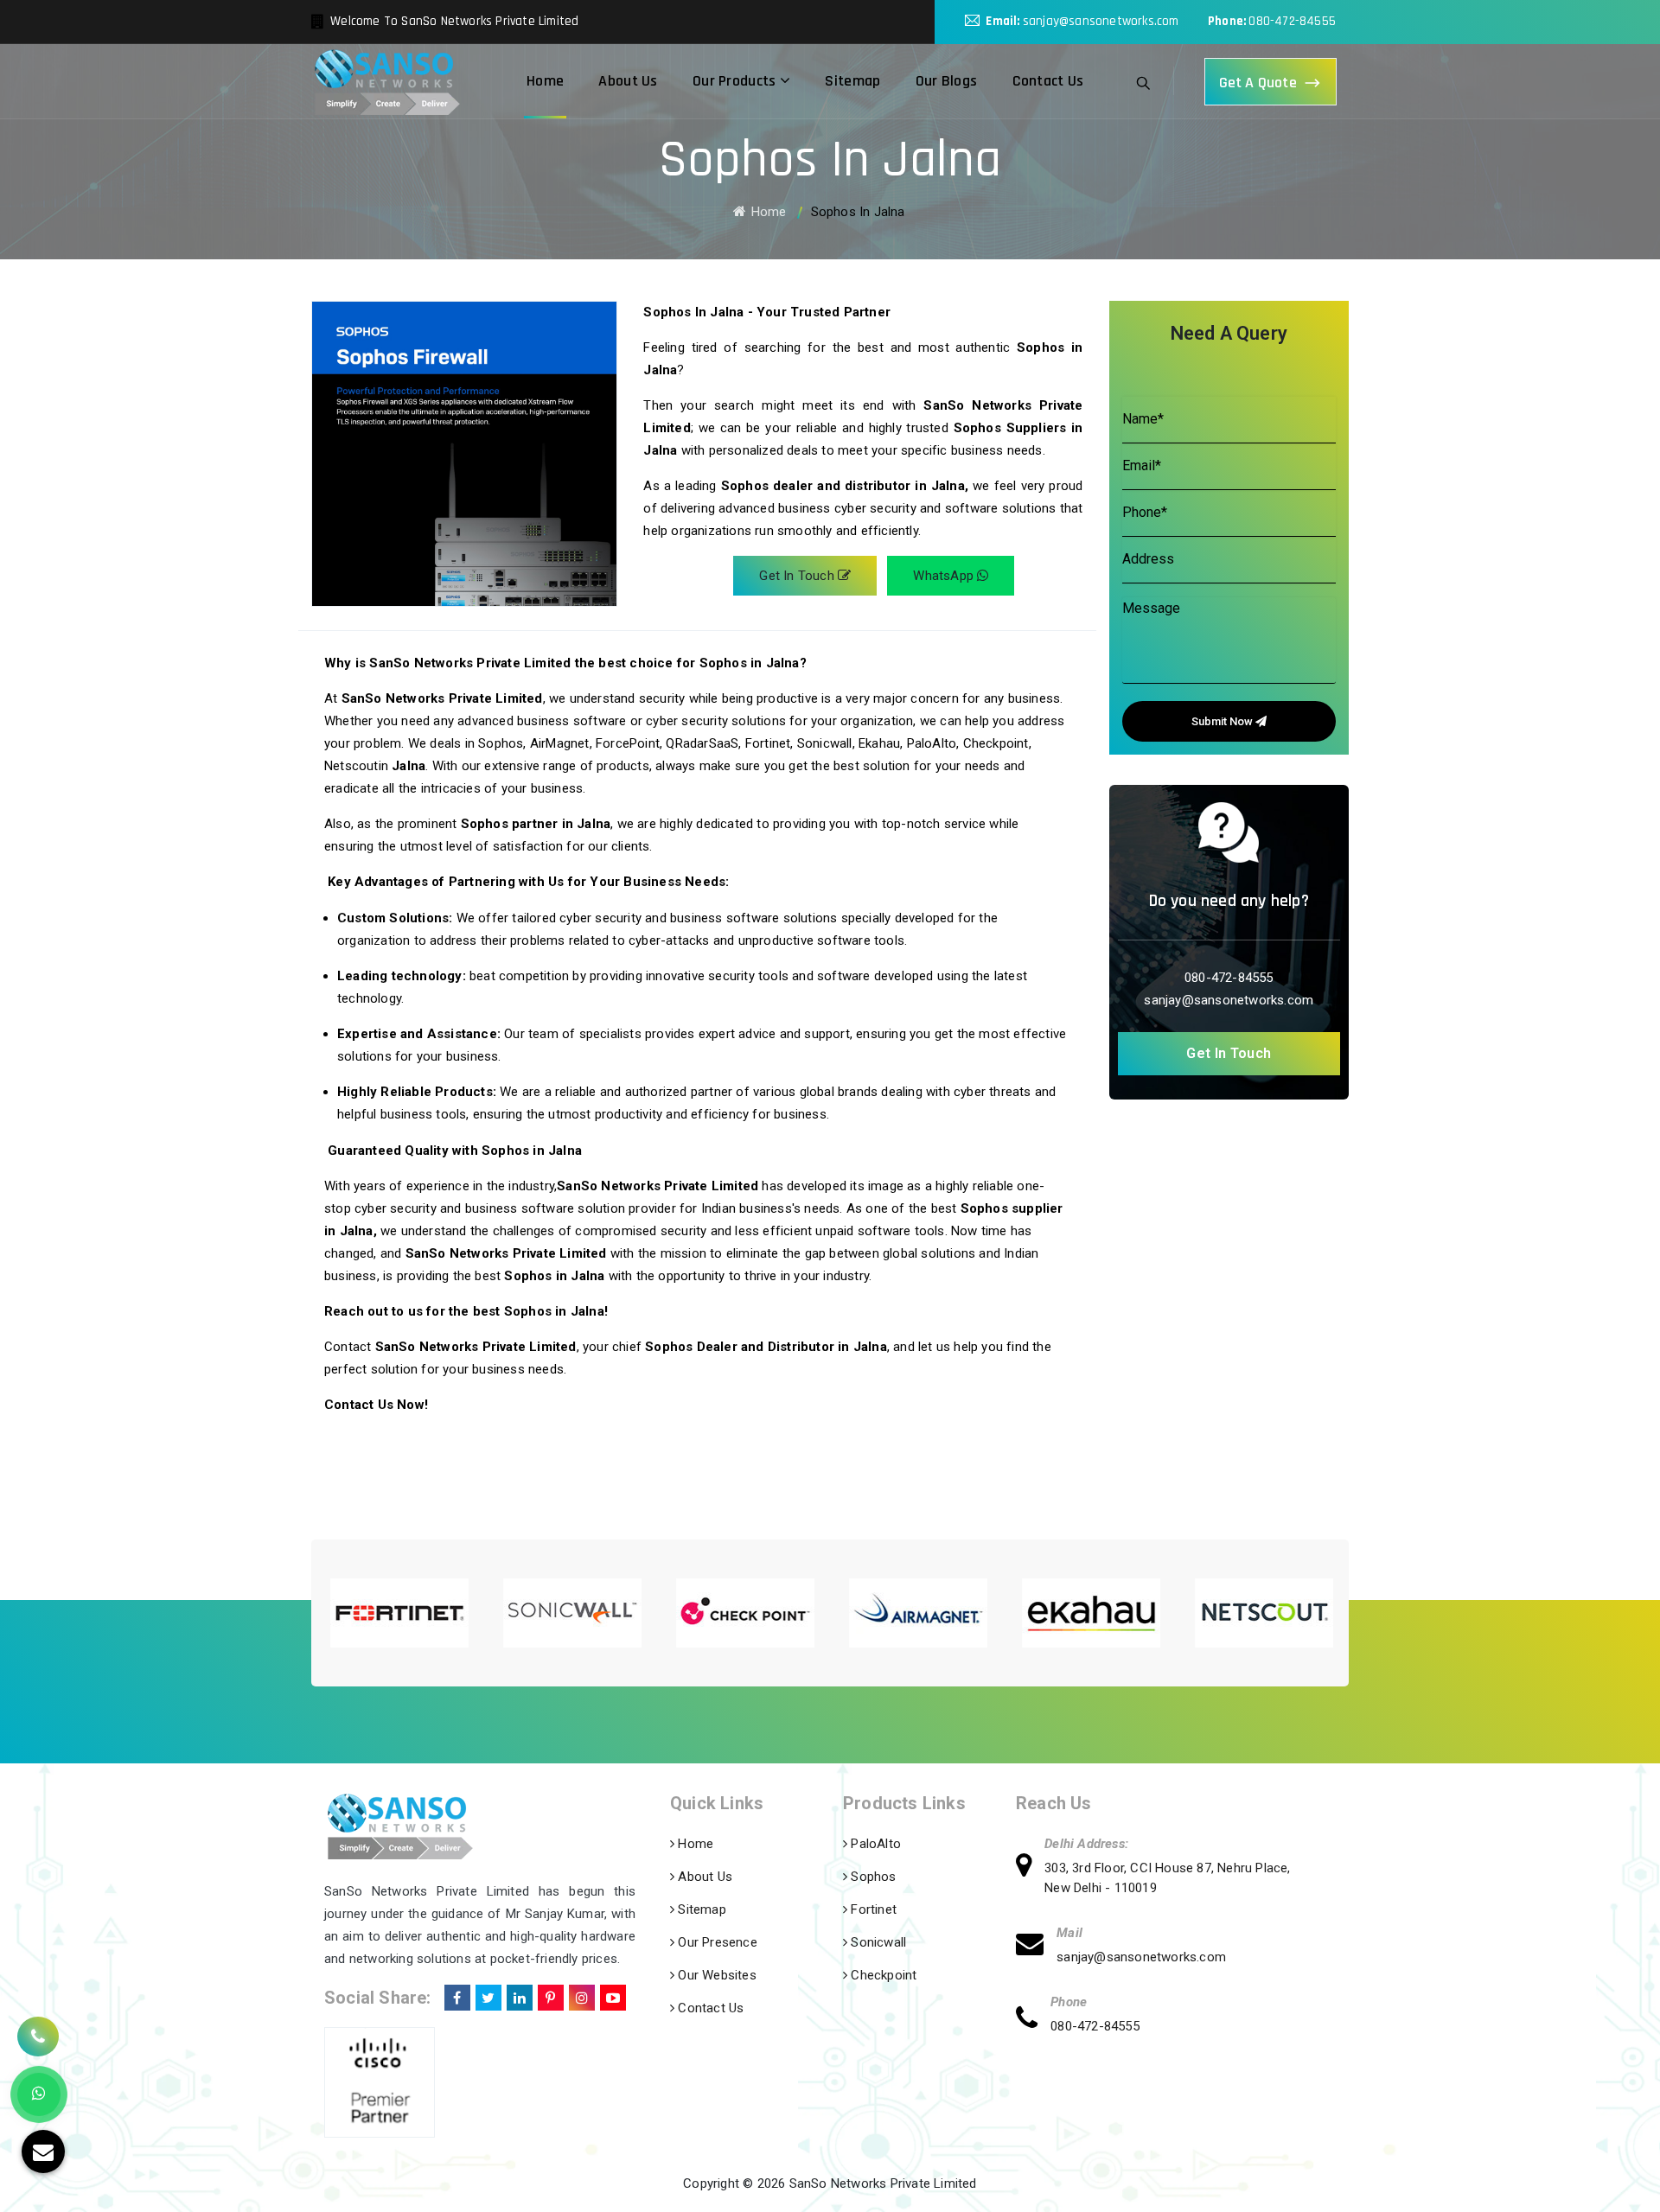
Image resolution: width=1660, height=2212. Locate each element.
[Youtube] (611, 1995)
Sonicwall (877, 1942)
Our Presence (716, 1942)
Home (545, 81)
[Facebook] (456, 1995)
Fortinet (872, 1909)
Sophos (871, 1877)
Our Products (736, 81)
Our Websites (715, 1975)
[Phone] (1033, 2021)
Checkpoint (882, 1975)
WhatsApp (945, 576)
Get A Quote (1258, 83)
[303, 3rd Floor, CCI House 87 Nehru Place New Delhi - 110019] (1030, 1867)
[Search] (1144, 81)
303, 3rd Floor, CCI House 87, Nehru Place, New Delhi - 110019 (1167, 1878)
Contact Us (1048, 81)
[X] (487, 1995)
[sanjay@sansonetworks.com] (1036, 1946)
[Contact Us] (38, 2027)
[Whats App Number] (39, 2094)
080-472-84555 (1292, 21)
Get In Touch (798, 576)
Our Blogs (947, 81)
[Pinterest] (549, 1995)
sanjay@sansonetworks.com (1101, 21)
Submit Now (1223, 721)
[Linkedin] (518, 1995)
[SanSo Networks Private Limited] (387, 81)
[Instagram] (580, 1995)
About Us (628, 81)
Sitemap (852, 81)
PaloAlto (874, 1844)
